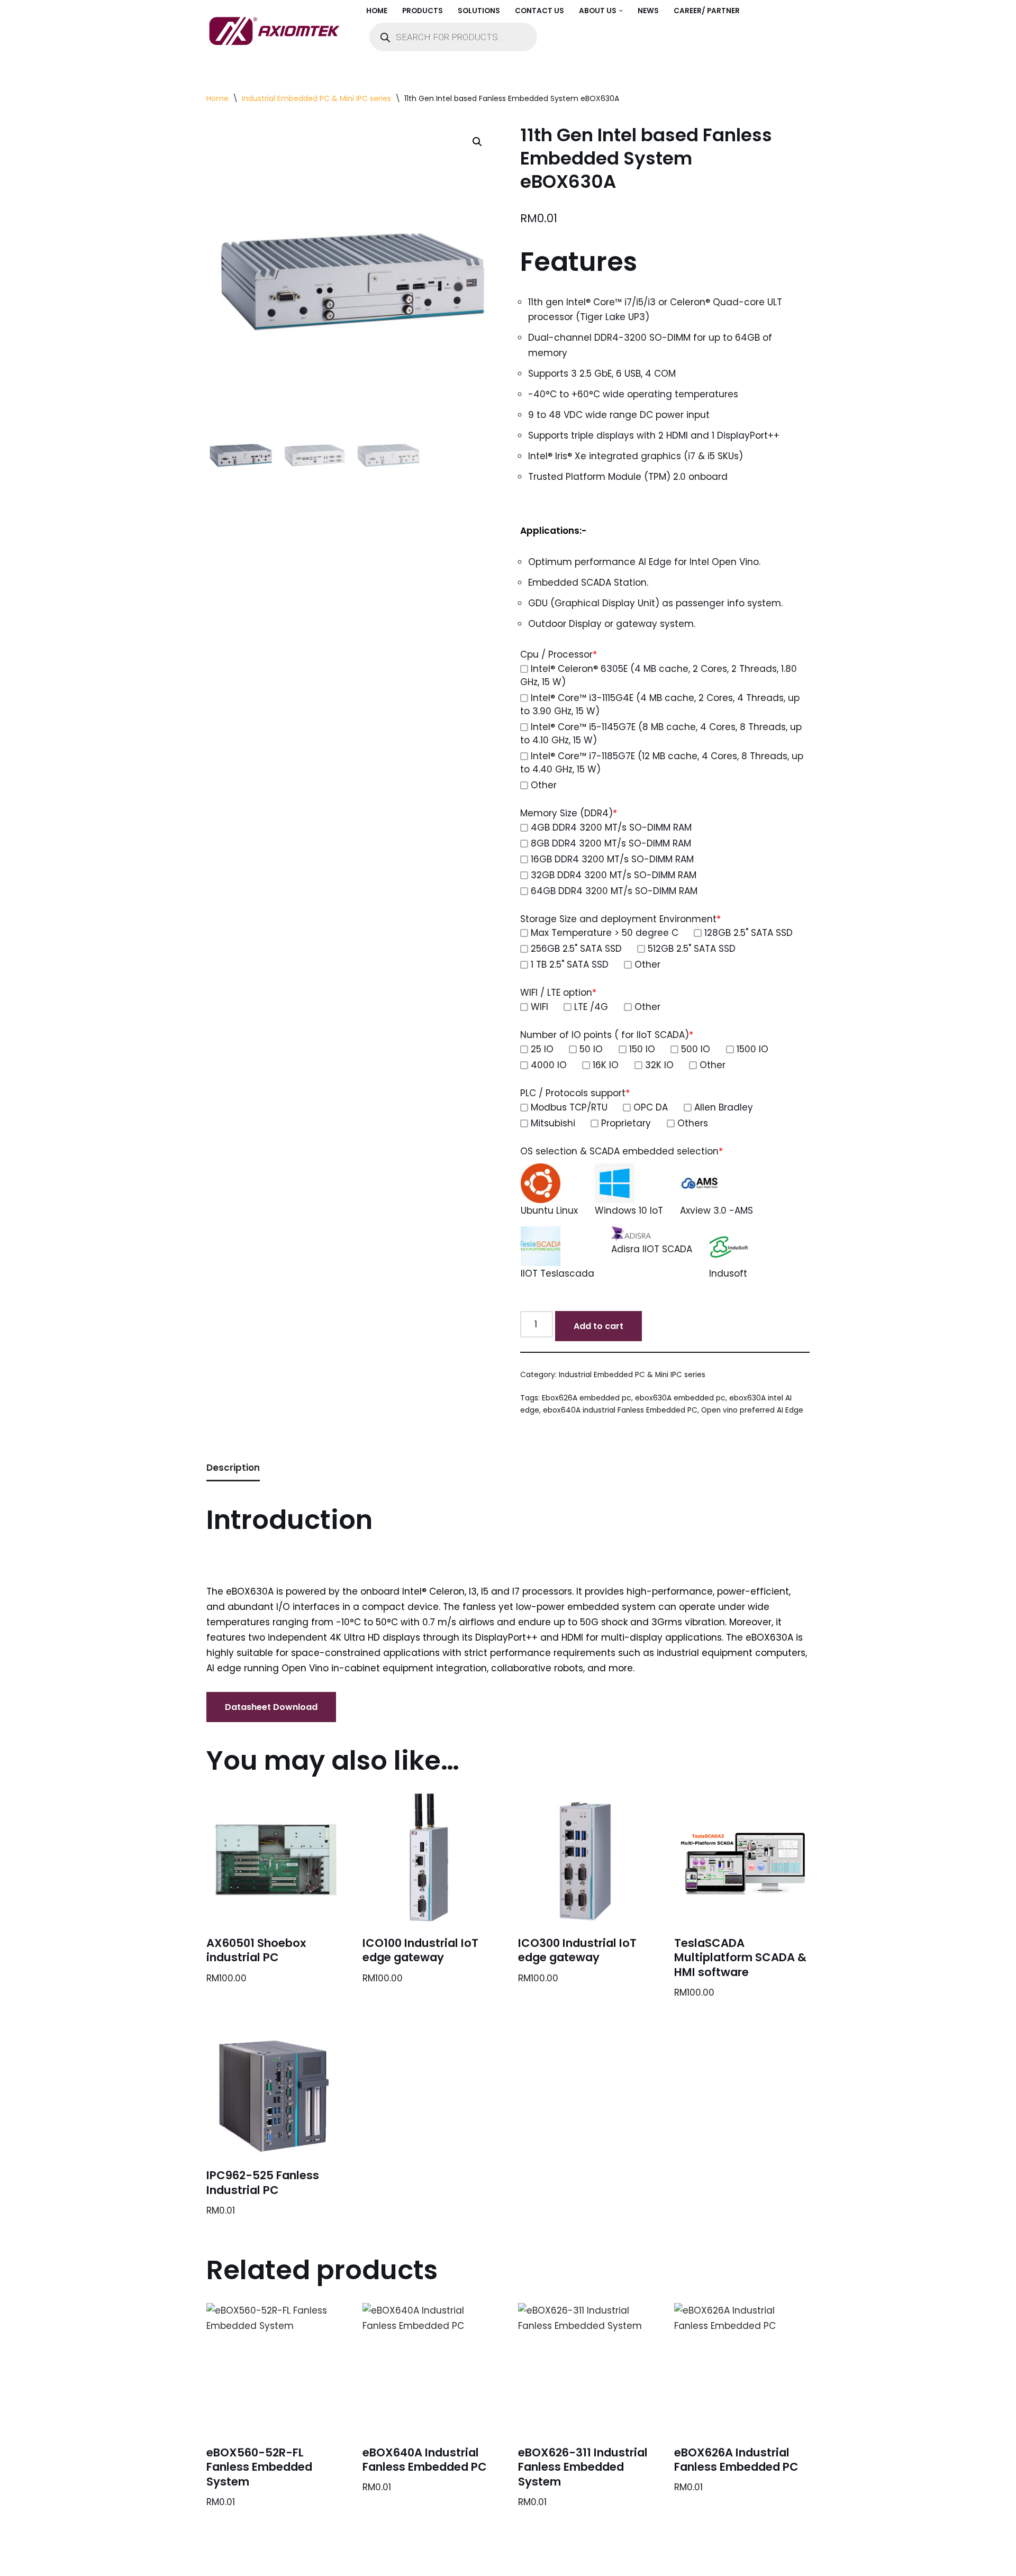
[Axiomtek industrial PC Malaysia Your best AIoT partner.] (277, 31)
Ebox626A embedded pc (587, 1398)
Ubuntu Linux (549, 1210)
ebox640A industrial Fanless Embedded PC (620, 1410)
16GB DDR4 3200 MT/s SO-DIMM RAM (612, 859)
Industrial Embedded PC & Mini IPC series (316, 98)
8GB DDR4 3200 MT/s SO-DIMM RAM (611, 843)
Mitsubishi (553, 1123)
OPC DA (651, 1107)
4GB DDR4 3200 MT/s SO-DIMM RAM (611, 827)
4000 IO (549, 1065)
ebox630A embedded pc (680, 1398)
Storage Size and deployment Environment (620, 919)
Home (377, 11)
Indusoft (728, 1273)
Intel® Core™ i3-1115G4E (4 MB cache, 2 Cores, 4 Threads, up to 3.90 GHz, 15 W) (660, 704)
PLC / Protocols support (575, 1093)
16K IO (606, 1065)
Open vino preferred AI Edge (752, 1410)
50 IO (591, 1049)
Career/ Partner (707, 11)
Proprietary (626, 1123)
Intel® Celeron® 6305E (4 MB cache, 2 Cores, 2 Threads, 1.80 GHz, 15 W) (659, 675)
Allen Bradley (724, 1107)
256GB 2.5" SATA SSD (576, 949)
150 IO (642, 1049)
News (648, 11)
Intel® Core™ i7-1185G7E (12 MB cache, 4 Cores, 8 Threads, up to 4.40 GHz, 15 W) (662, 763)
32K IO (659, 1065)
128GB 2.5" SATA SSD (749, 933)
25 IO (542, 1049)
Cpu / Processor (559, 654)
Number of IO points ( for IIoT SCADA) (607, 1035)
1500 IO (752, 1049)
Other (544, 785)
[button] (621, 11)
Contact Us (539, 11)
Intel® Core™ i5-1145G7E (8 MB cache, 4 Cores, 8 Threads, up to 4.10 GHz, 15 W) (661, 734)
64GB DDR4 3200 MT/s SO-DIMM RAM (614, 891)
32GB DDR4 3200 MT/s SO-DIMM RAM (614, 875)
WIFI (539, 1007)
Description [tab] (233, 1468)
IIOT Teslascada (557, 1273)
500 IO (696, 1049)
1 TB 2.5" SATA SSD (570, 964)
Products (423, 11)
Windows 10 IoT (629, 1210)
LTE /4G (591, 1007)
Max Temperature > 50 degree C (605, 933)
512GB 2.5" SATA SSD (692, 949)
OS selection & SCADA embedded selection (622, 1151)
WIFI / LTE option (558, 993)
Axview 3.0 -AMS (716, 1210)
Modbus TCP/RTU (569, 1107)
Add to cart (598, 1326)
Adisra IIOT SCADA (652, 1249)
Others (693, 1123)
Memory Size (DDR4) (569, 813)
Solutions (479, 11)
